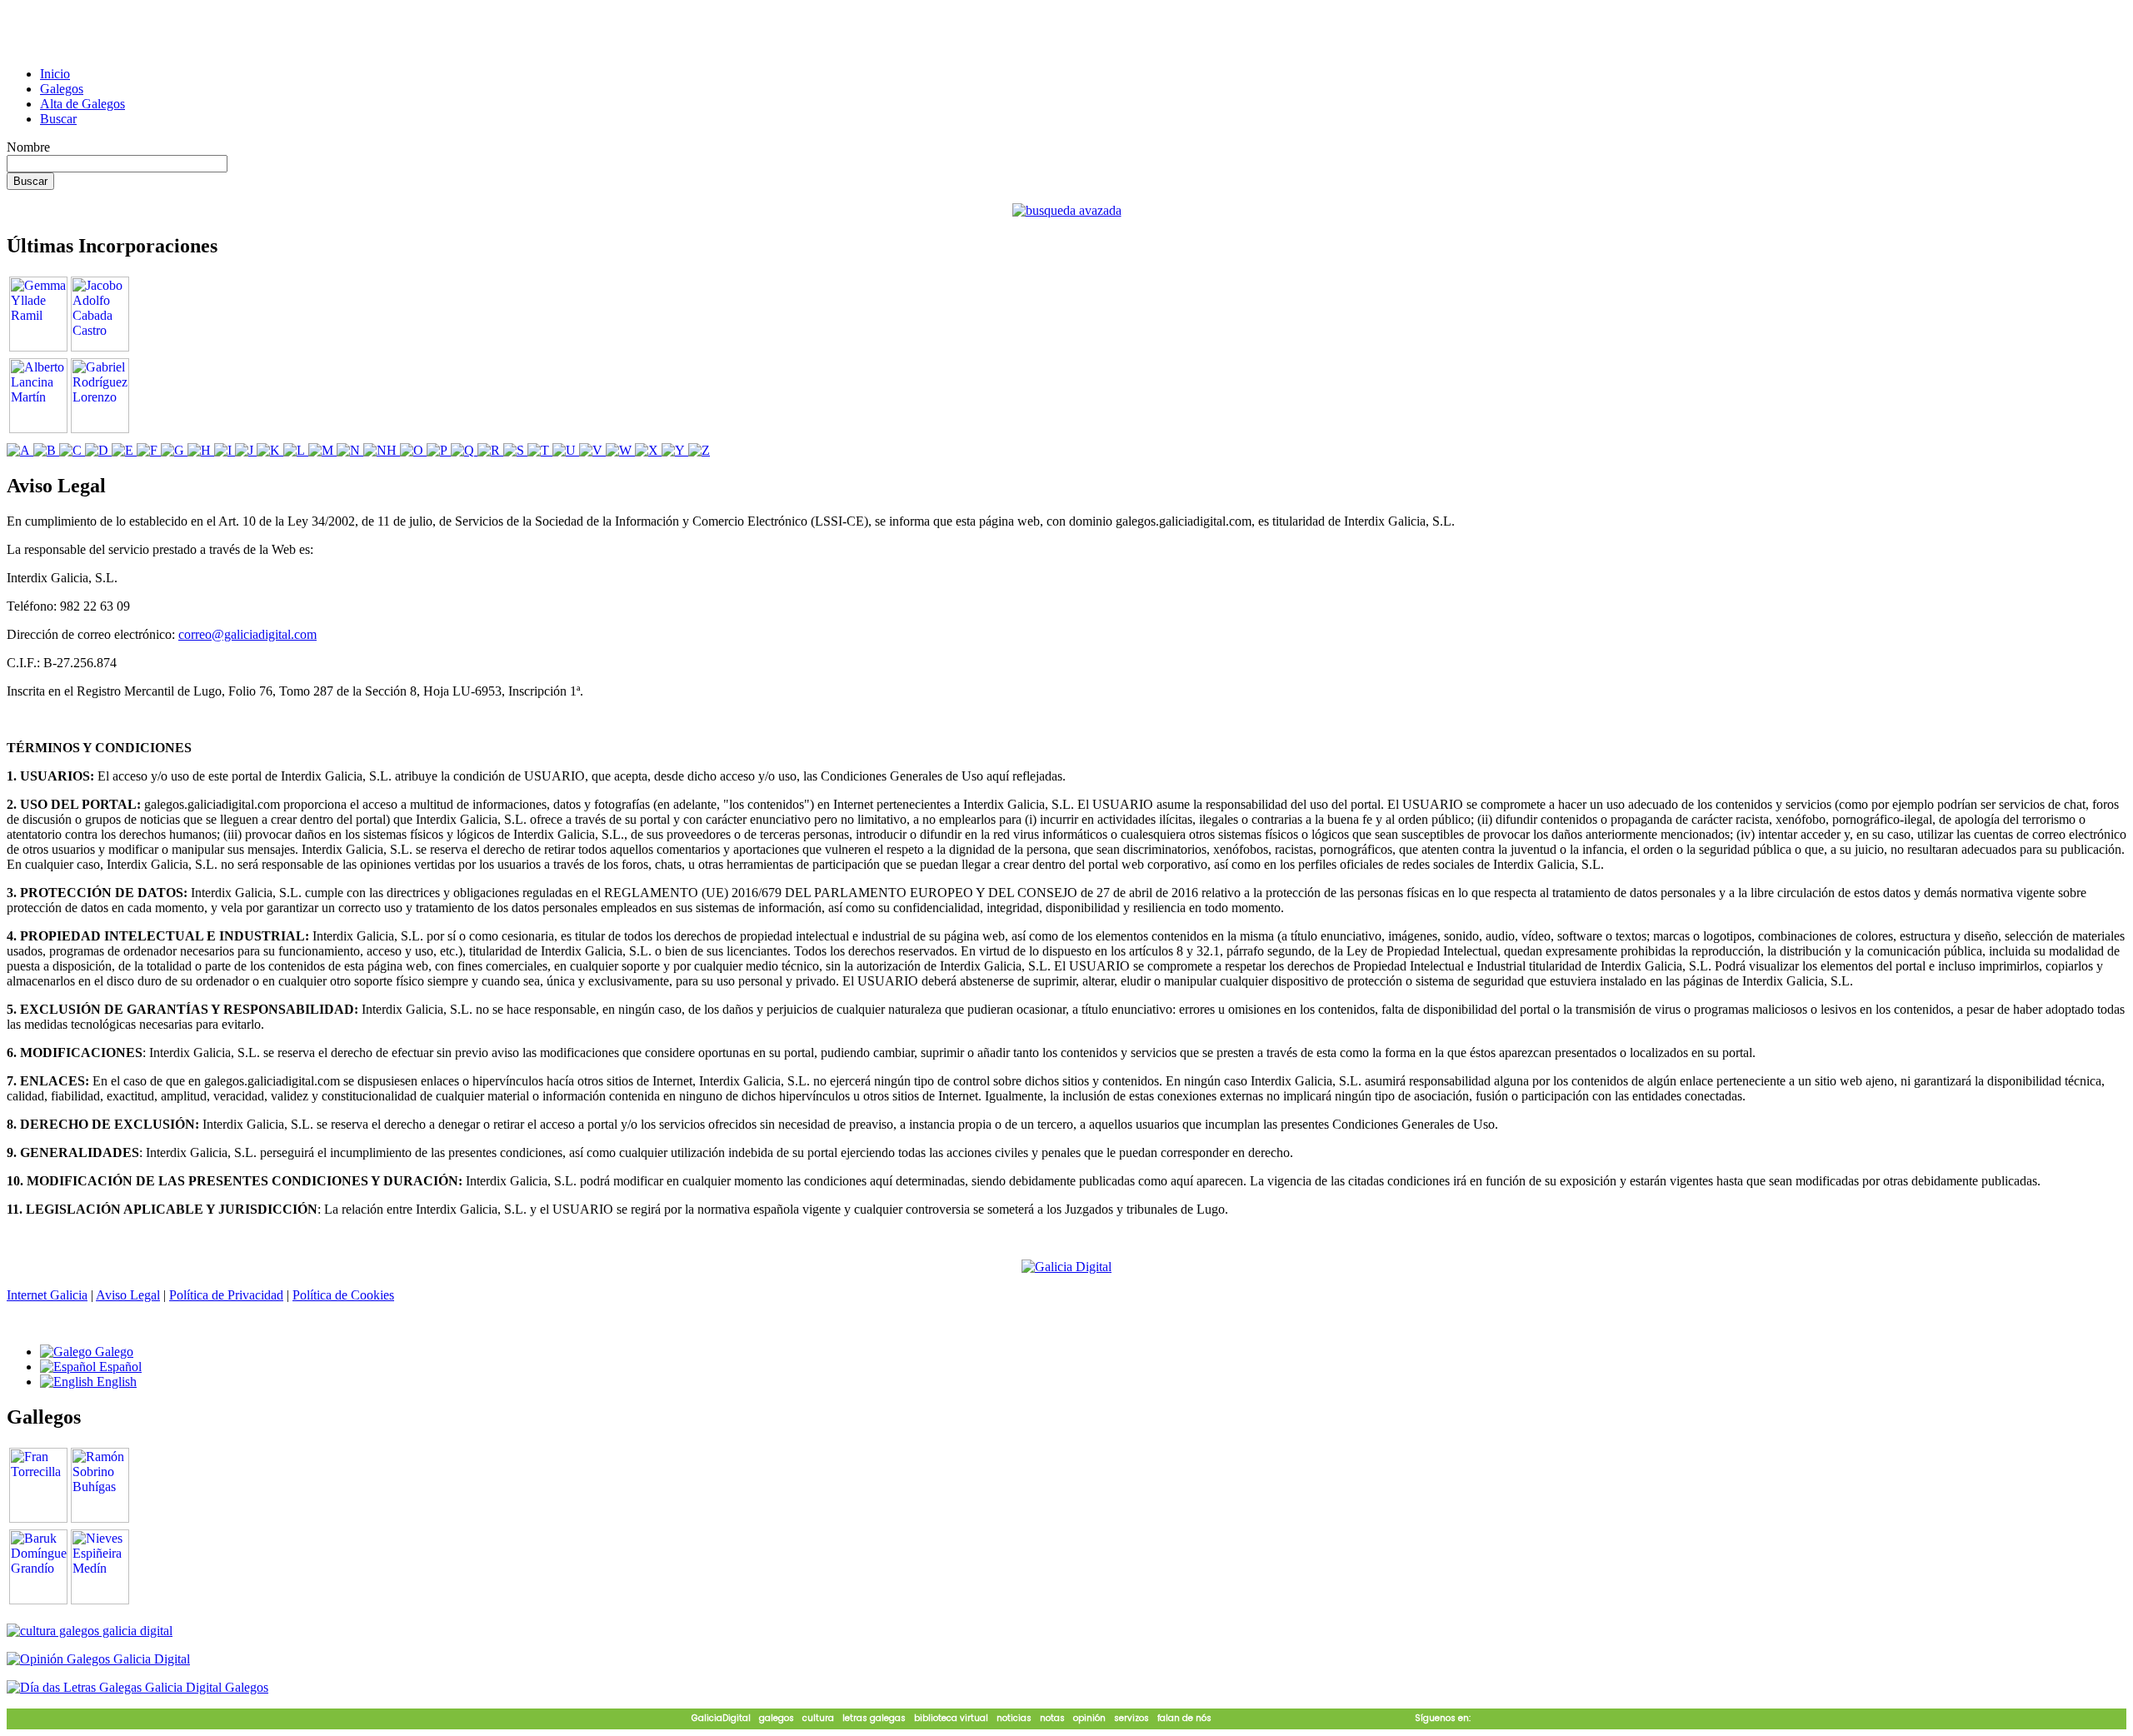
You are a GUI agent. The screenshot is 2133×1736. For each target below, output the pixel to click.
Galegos (62, 89)
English (115, 1382)
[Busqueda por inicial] (20, 450)
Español (119, 1367)
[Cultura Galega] (90, 1631)
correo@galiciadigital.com (247, 634)
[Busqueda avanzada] (1067, 210)
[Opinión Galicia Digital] (98, 1659)
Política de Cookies (343, 1295)
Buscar (58, 119)
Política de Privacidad (226, 1295)
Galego (112, 1352)
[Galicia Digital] (1066, 1266)
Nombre (28, 147)
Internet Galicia (47, 1295)
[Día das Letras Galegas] (137, 1687)
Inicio (55, 74)
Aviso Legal (128, 1295)
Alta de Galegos (82, 104)
